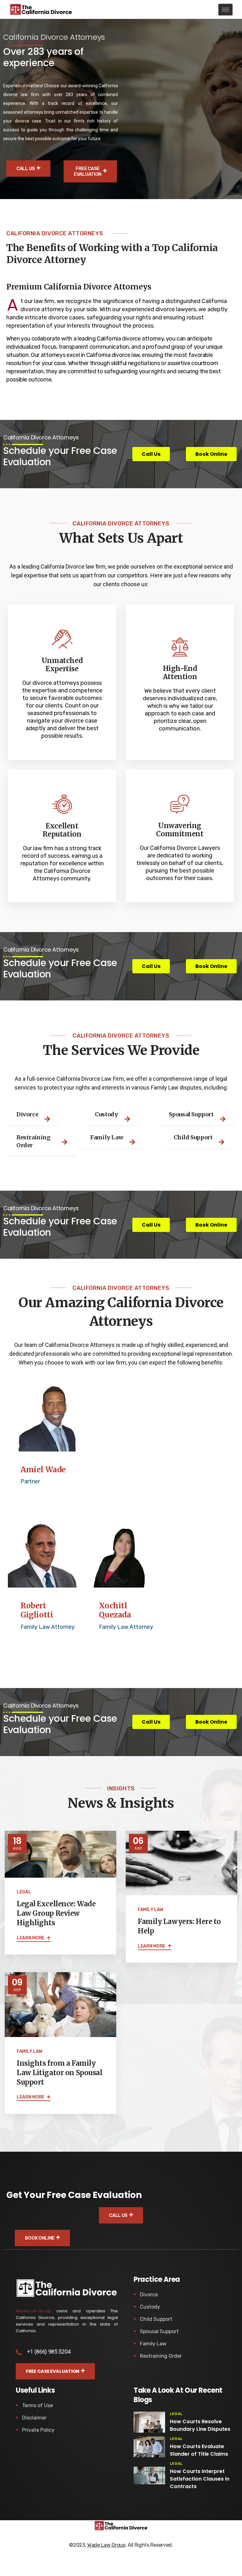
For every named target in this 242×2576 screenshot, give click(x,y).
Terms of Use (37, 2405)
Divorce (149, 2295)
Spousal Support (159, 2331)
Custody (150, 2307)
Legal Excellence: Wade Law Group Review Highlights (56, 1913)
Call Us (26, 169)
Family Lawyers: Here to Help (179, 1926)
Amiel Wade (43, 1470)
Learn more (31, 1938)
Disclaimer (34, 2418)
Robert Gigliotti (37, 1611)
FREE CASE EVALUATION (88, 171)
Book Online (40, 2238)
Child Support (156, 2319)
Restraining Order (161, 2356)
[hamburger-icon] (225, 10)
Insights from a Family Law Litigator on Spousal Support (59, 2073)
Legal (24, 1892)
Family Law (153, 2344)
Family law (150, 1910)
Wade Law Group (33, 2311)
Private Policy (38, 2430)
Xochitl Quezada (115, 1611)
